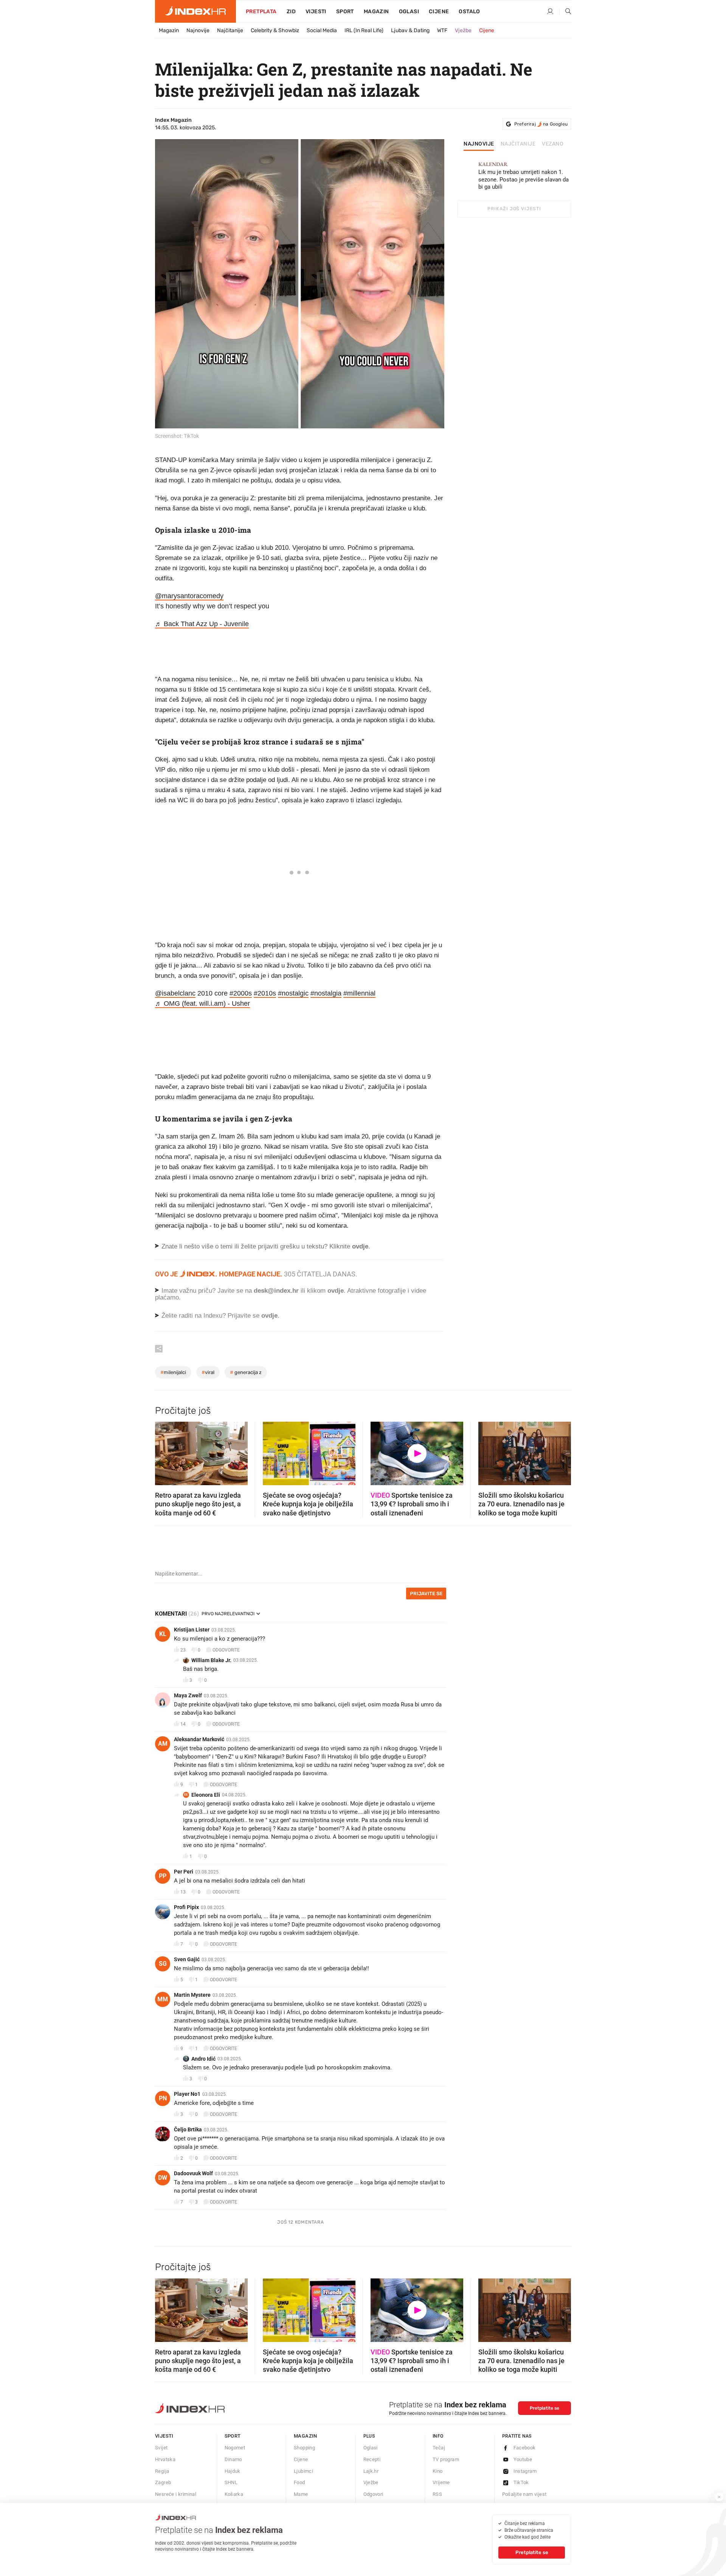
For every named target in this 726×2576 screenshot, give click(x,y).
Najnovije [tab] (479, 144)
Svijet (161, 2448)
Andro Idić (203, 2059)
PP (163, 1876)
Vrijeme (441, 2482)
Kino (438, 2471)
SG (163, 1964)
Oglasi (409, 12)
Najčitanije (230, 30)
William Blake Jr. (211, 1660)
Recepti (372, 2459)
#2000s (241, 993)
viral (208, 1372)
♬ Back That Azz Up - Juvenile (202, 624)
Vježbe (463, 30)
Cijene (439, 12)
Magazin (169, 30)
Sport (345, 12)
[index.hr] (195, 11)
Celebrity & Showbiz (275, 30)
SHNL (231, 2482)
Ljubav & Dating (410, 30)
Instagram (525, 2471)
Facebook (525, 2448)
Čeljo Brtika (188, 2129)
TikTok (521, 2482)
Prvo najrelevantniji (228, 1614)
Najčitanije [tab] (518, 144)
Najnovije (198, 30)
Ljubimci (303, 2471)
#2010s (265, 993)
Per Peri (184, 1872)
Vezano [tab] (553, 144)
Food (299, 2482)
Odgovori (373, 2494)
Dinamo (233, 2459)
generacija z (246, 1372)
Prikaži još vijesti (514, 209)
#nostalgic (293, 993)
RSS (437, 2494)
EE (186, 1795)
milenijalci (173, 1372)
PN (163, 2098)
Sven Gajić (187, 1959)
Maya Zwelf (188, 1695)
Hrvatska (165, 2459)
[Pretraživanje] (565, 12)
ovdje (336, 1291)
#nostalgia (326, 993)
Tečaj (439, 2448)
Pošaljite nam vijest (524, 2494)
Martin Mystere (192, 1995)
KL (163, 1634)
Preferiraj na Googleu (541, 124)
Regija (162, 2471)
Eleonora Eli (206, 1795)
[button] (164, 1451)
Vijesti (316, 12)
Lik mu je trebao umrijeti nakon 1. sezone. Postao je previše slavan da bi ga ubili (524, 176)
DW (163, 2178)
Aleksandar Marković (199, 1739)
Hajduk (233, 2471)
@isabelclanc (175, 993)
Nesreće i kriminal (176, 2494)
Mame (301, 2494)
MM (163, 1999)
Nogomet (235, 2448)
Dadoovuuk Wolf (193, 2173)
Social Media (322, 30)
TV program (446, 2459)
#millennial (359, 993)
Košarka (234, 2494)
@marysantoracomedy (189, 596)
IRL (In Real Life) (364, 30)
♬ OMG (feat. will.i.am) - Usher (202, 1003)
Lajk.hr (371, 2471)
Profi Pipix (186, 1907)
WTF (442, 30)
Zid (291, 12)
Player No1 (187, 2094)
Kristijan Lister (192, 1630)
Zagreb (163, 2482)
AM (163, 1744)
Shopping (304, 2448)
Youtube (523, 2459)
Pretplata (261, 12)
